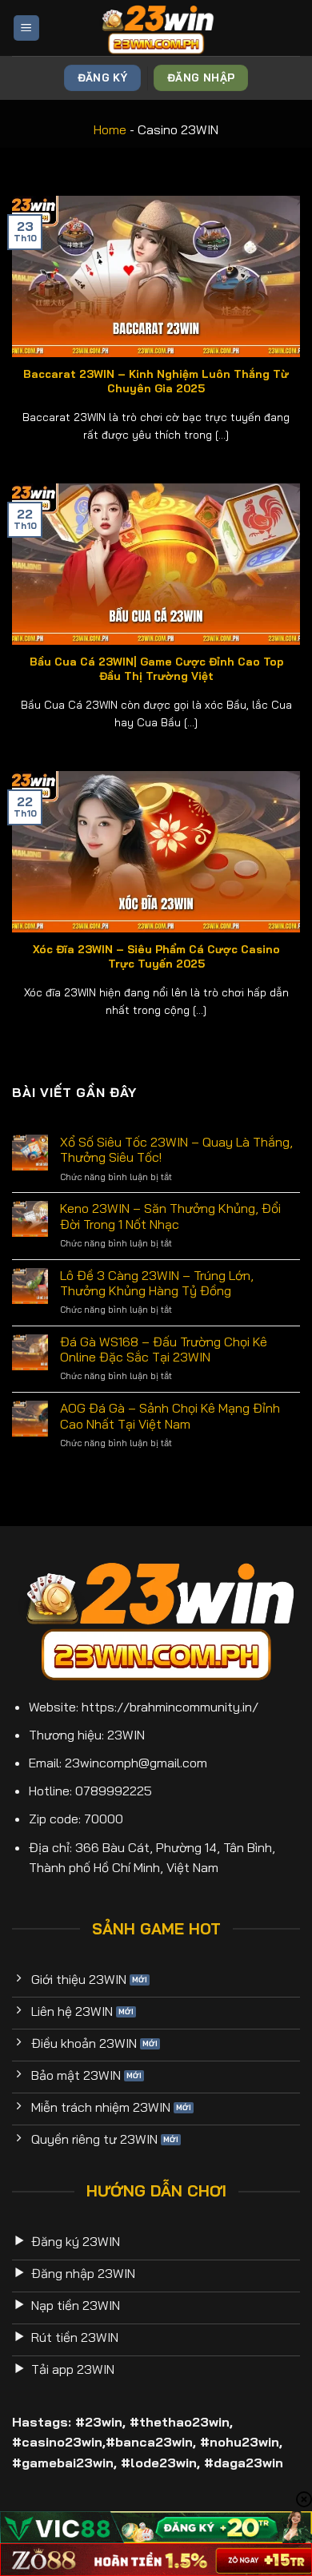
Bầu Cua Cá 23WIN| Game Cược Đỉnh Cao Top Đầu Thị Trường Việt (156, 668)
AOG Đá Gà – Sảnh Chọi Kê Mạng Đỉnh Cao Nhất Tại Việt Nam (170, 1416)
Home (110, 129)
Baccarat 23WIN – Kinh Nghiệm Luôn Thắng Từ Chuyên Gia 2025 (156, 381)
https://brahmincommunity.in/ (170, 1707)
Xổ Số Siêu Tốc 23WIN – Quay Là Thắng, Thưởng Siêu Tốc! (176, 1150)
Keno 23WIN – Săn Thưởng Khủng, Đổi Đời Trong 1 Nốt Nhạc (170, 1216)
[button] (26, 28)
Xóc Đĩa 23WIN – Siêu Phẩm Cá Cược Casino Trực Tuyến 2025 (156, 956)
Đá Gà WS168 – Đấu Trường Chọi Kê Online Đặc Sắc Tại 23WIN (164, 1350)
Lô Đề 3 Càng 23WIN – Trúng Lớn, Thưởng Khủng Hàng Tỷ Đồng (157, 1283)
